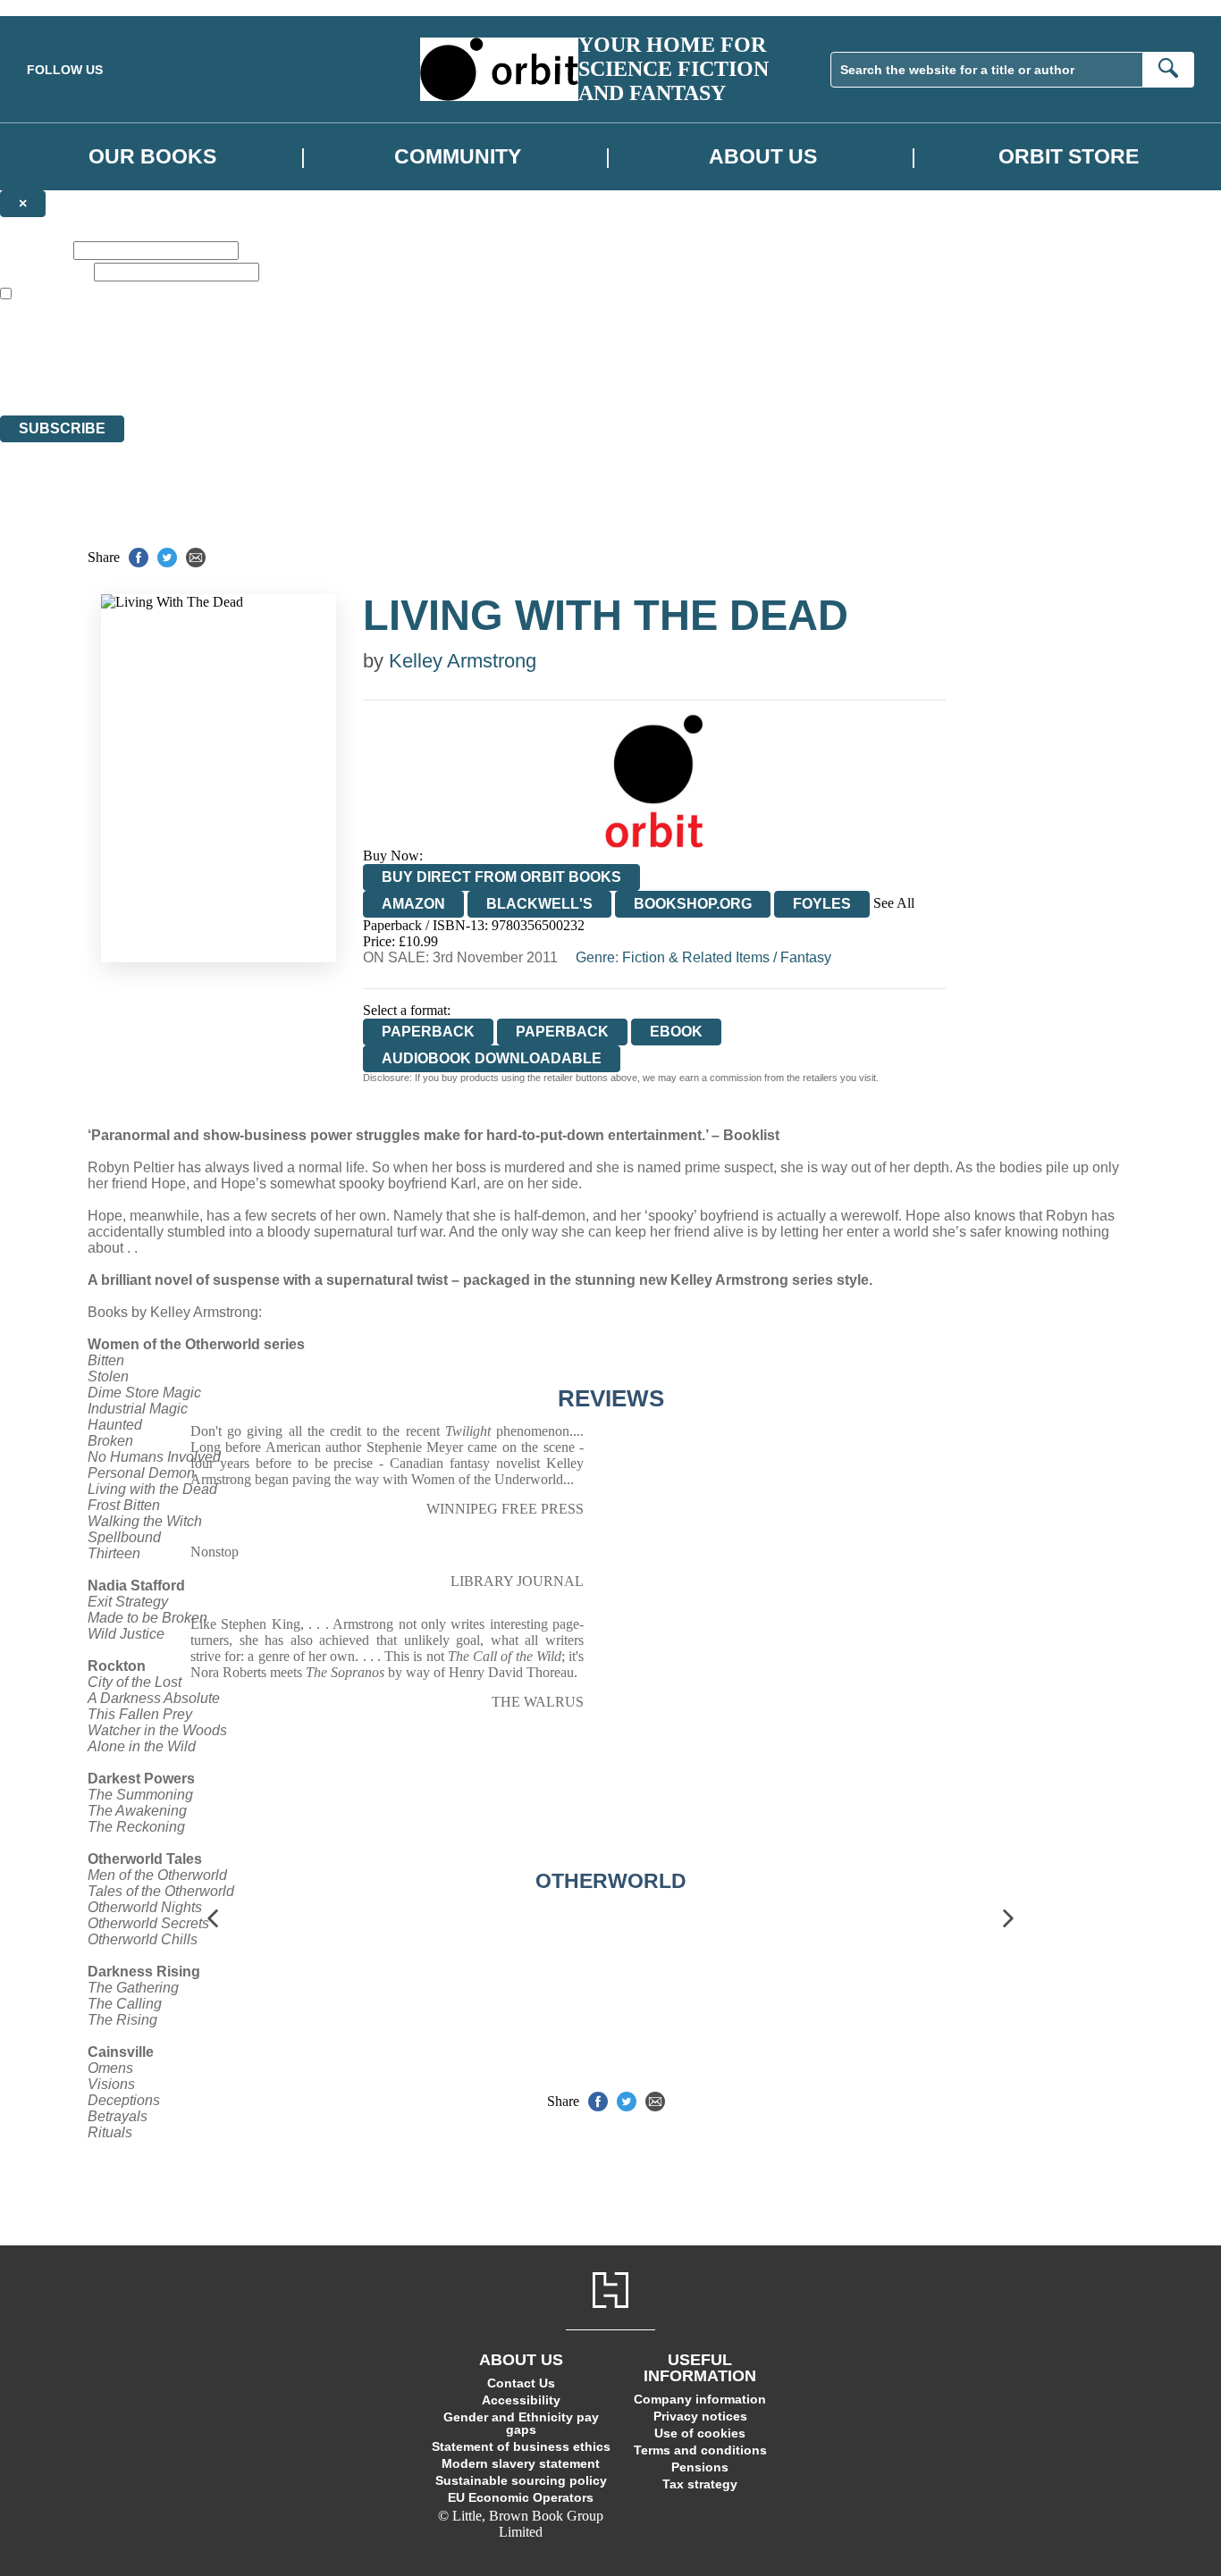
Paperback (562, 1032)
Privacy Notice (352, 375)
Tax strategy (700, 2484)
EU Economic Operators (521, 2497)
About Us (763, 156)
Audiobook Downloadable (492, 1058)
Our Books (152, 156)
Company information (700, 2399)
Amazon (413, 904)
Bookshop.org (693, 904)
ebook (676, 1032)
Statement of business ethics (521, 2446)
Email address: (45, 271)
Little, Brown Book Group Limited (222, 343)
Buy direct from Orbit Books (501, 877)
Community (458, 156)
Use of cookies (700, 2433)
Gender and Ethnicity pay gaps (521, 2423)
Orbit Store (1069, 156)
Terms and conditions (700, 2450)
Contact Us (521, 2383)
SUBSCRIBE (62, 428)
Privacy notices (700, 2416)
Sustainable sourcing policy (521, 2480)
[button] (213, 1919)
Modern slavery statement (521, 2463)
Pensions (700, 2467)
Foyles (822, 904)
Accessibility (521, 2400)
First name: (35, 250)
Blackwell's (539, 904)
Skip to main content (58, 8)
